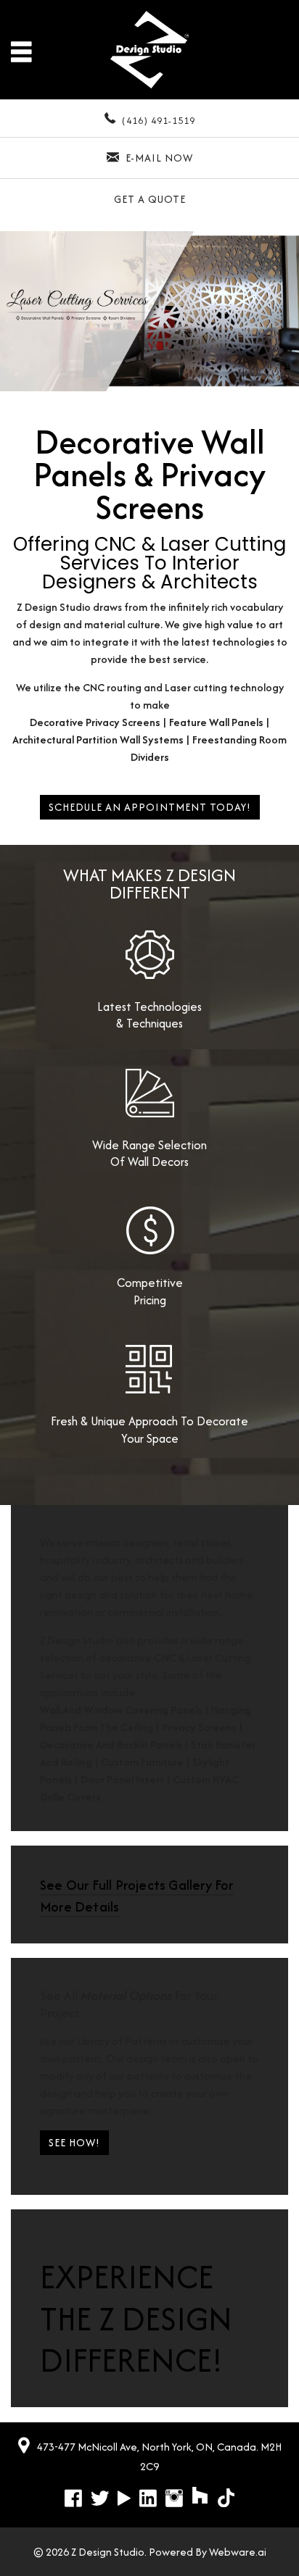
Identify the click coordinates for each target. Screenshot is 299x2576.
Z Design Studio (108, 2552)
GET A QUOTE (150, 199)
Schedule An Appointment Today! (150, 807)
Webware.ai (238, 2552)
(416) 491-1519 (159, 121)
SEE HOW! (74, 2142)
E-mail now (159, 158)
